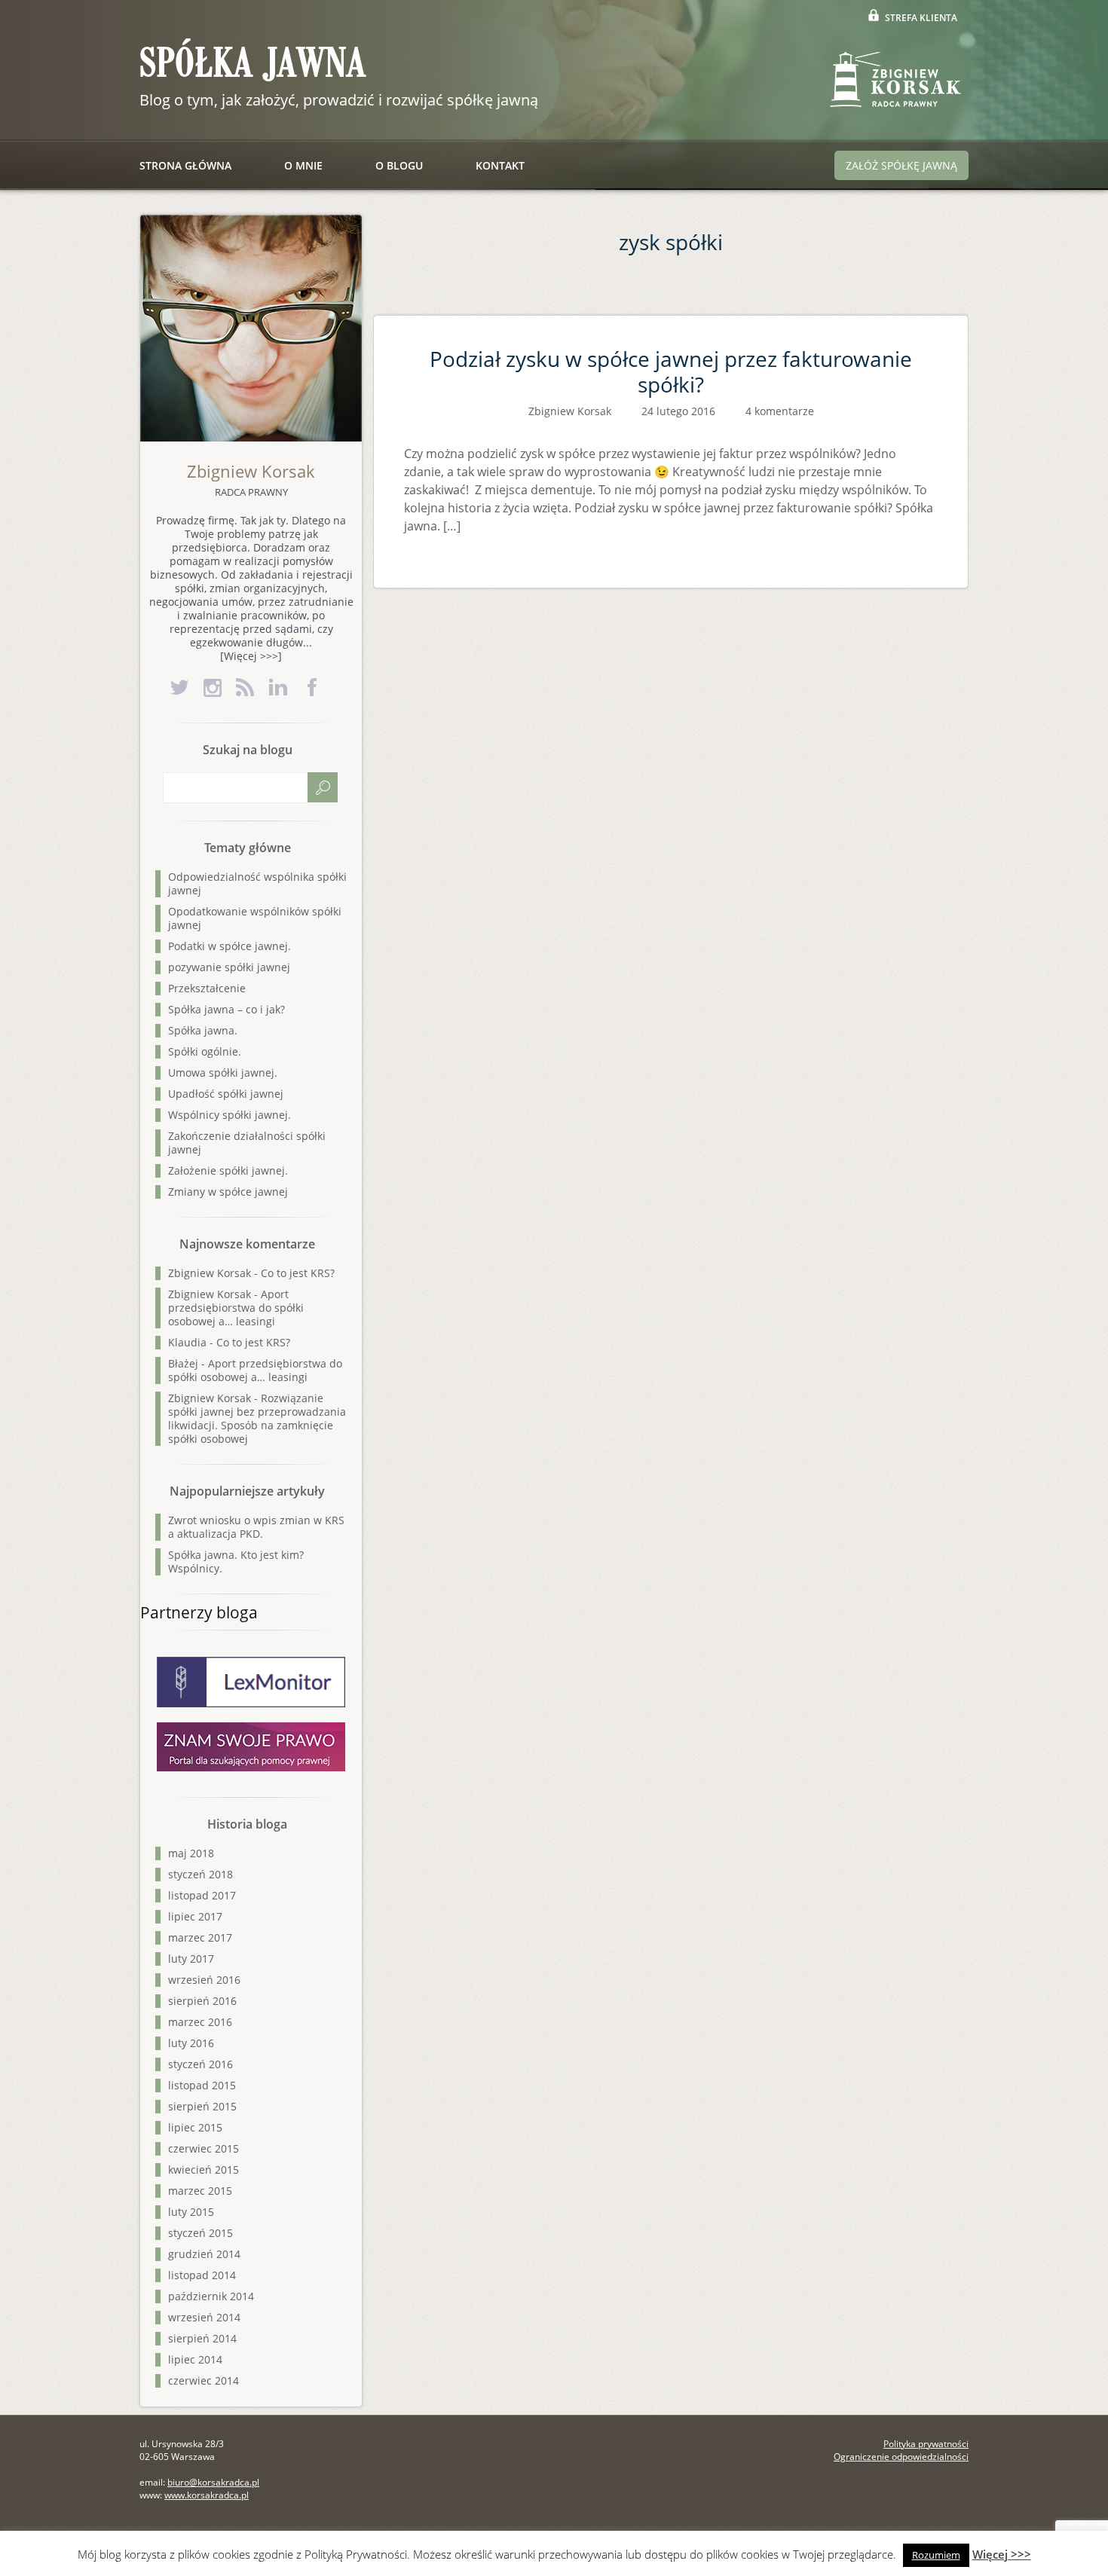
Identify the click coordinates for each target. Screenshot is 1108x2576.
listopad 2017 (202, 1895)
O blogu (399, 165)
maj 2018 (191, 1853)
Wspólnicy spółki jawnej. (230, 1115)
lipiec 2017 (195, 1916)
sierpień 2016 (202, 2001)
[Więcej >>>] (251, 656)
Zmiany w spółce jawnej (228, 1192)
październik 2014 (211, 2296)
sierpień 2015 (202, 2106)
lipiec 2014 (195, 2359)
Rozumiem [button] (936, 2555)
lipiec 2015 (195, 2127)
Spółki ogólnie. (205, 1051)
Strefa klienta (921, 18)
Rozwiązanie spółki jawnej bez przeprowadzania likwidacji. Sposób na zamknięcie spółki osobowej (257, 1418)
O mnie (303, 165)
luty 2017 (191, 1959)
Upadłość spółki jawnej (226, 1094)
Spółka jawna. (203, 1030)
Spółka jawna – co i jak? (226, 1009)
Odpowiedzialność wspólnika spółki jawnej (257, 883)
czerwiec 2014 (204, 2380)
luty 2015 (191, 2212)
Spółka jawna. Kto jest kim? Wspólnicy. (236, 1561)
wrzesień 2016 (204, 1980)
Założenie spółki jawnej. (228, 1170)
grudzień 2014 (204, 2254)
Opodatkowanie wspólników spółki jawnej (255, 918)
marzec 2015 (200, 2191)
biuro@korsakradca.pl (213, 2482)
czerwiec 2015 (204, 2148)
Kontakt (500, 165)
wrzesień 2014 (204, 2317)
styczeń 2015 (200, 2233)
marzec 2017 (200, 1937)
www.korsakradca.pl (207, 2495)
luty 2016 (191, 2043)
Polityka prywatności (926, 2444)
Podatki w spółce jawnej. (230, 946)
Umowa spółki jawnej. (223, 1073)
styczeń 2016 (200, 2064)
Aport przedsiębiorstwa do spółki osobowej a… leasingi (236, 1308)
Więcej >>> (1002, 2554)
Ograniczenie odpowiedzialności (901, 2457)
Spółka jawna (253, 64)
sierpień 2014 (202, 2338)
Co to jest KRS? (298, 1273)
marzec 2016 (200, 2022)
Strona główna (185, 165)
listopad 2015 (202, 2085)
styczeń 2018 (200, 1874)
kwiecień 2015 (204, 2170)
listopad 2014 (202, 2275)
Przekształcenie (207, 988)
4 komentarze (780, 411)
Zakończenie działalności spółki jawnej (247, 1143)
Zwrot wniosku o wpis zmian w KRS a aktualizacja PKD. (256, 1527)
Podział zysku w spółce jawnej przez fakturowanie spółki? (671, 371)
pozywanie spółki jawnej (229, 967)
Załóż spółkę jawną (901, 165)
